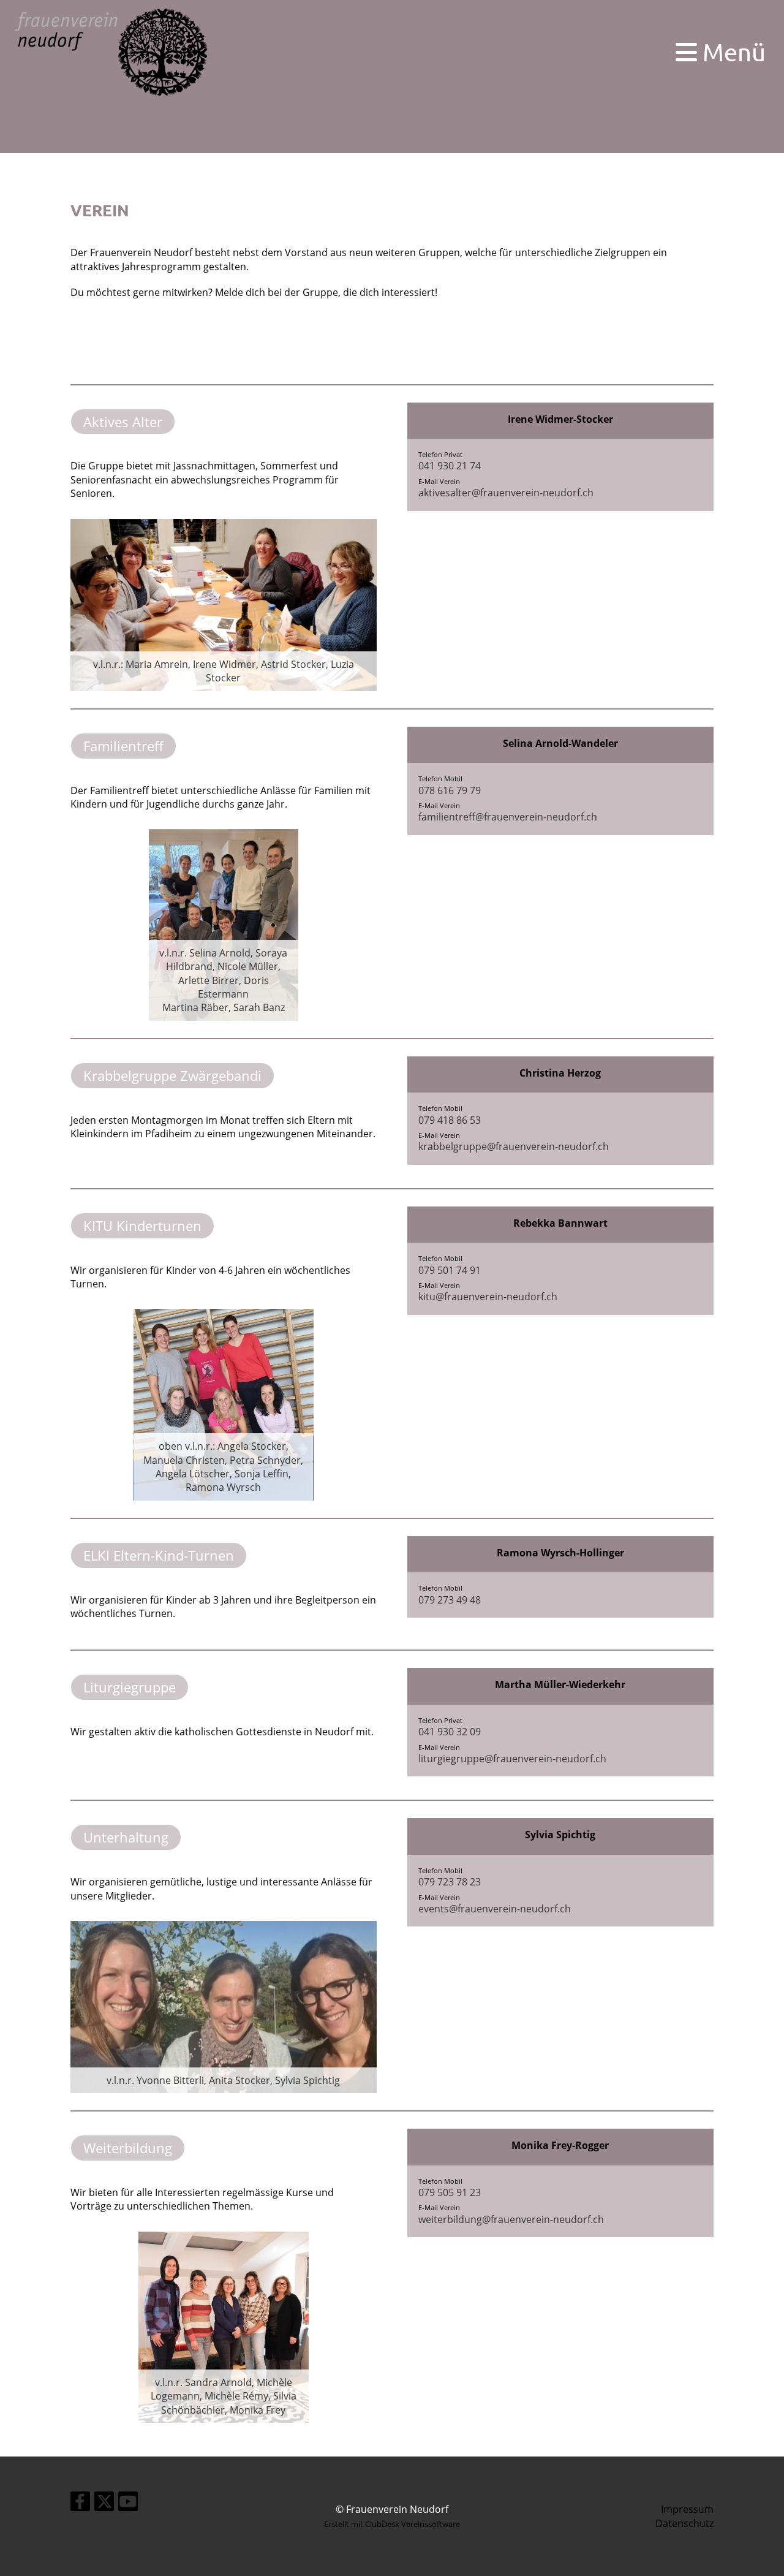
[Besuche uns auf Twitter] (104, 2503)
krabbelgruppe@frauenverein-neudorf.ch (514, 1146)
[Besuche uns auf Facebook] (80, 2503)
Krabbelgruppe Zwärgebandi (172, 1075)
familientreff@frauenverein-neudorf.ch (508, 817)
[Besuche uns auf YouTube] (128, 2503)
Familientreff (123, 746)
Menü (731, 52)
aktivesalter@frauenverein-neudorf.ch (506, 493)
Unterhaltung (126, 1837)
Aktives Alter (123, 422)
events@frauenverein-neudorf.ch (495, 1909)
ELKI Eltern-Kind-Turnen (159, 1555)
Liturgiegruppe (130, 1687)
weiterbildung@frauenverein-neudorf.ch (511, 2219)
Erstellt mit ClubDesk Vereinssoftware (392, 2524)
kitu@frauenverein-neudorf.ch (488, 1297)
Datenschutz (684, 2523)
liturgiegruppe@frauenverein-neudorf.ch (512, 1759)
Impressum (687, 2509)
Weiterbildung (128, 2148)
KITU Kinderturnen (142, 1225)
